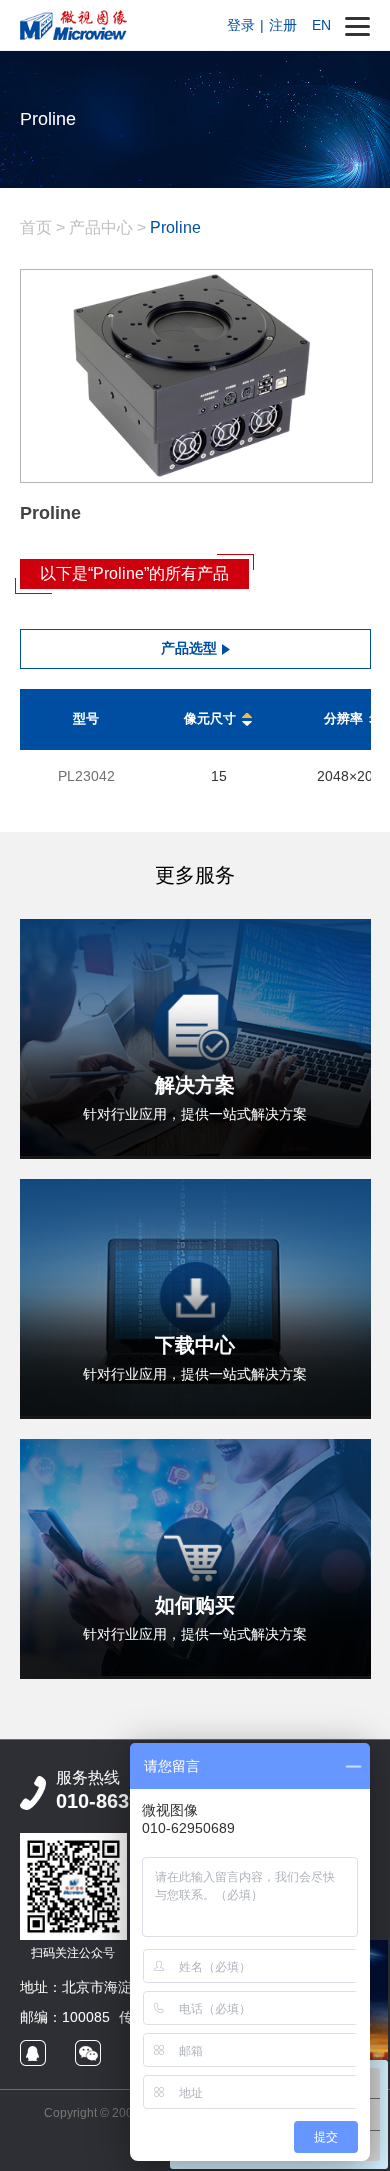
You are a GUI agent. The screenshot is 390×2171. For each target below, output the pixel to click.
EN (321, 25)
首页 (36, 227)
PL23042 (86, 776)
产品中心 (101, 227)
